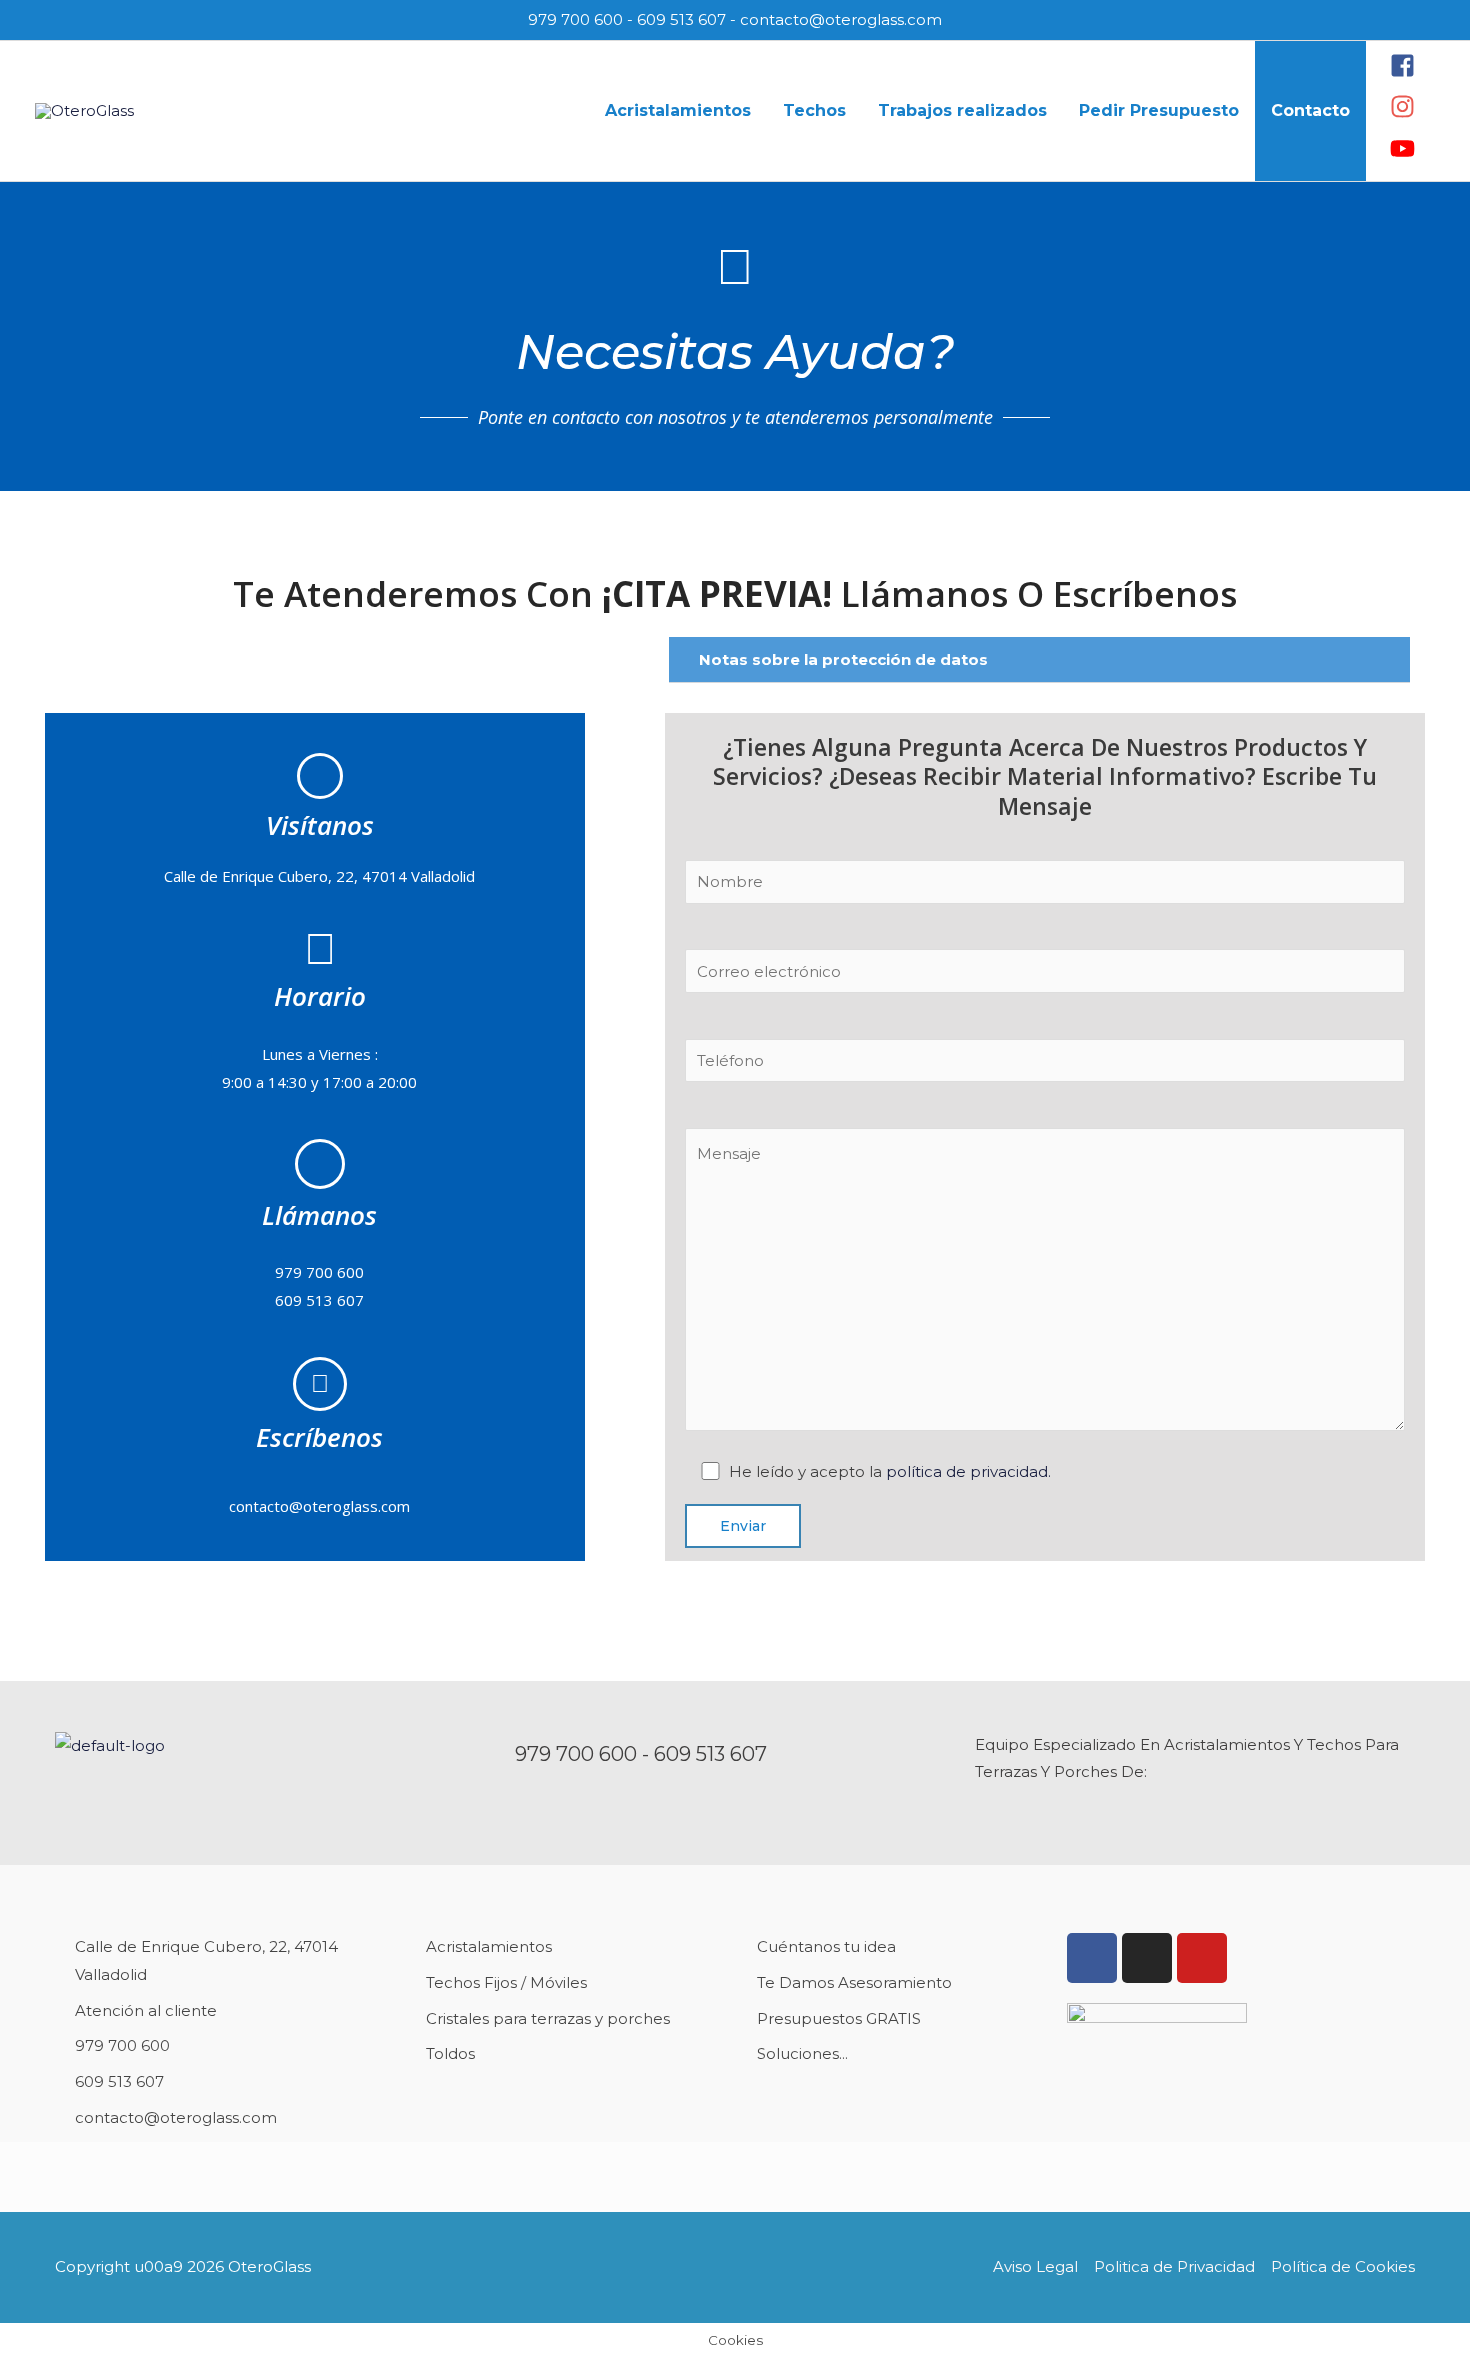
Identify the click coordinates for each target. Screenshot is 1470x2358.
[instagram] (1404, 113)
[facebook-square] (1404, 72)
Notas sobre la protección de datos (843, 659)
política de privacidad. (968, 1471)
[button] (1039, 660)
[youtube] (1402, 155)
